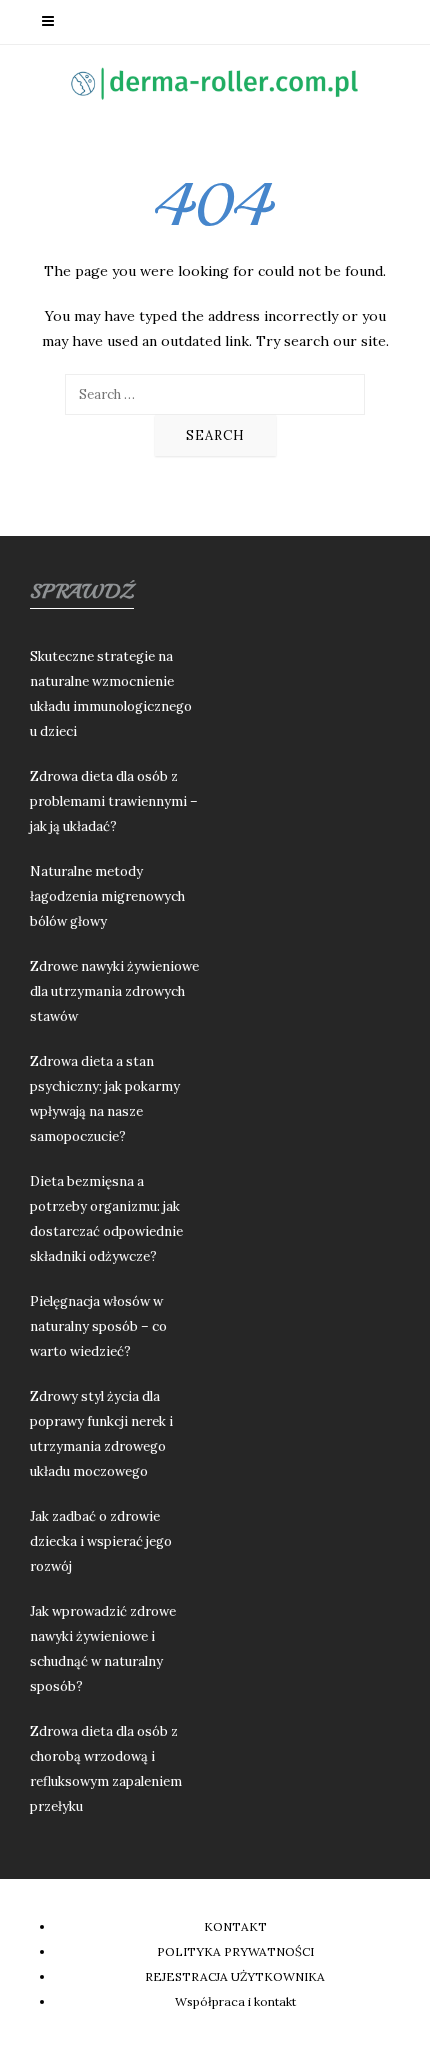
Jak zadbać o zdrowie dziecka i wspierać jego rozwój (101, 1541)
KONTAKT (235, 1926)
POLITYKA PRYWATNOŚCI (235, 1951)
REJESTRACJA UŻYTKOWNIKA (235, 1976)
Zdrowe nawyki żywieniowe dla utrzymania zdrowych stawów (114, 991)
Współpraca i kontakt (235, 2001)
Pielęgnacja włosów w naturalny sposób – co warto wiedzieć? (98, 1326)
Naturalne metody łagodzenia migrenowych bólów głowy (107, 896)
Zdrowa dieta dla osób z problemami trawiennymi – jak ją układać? (114, 801)
